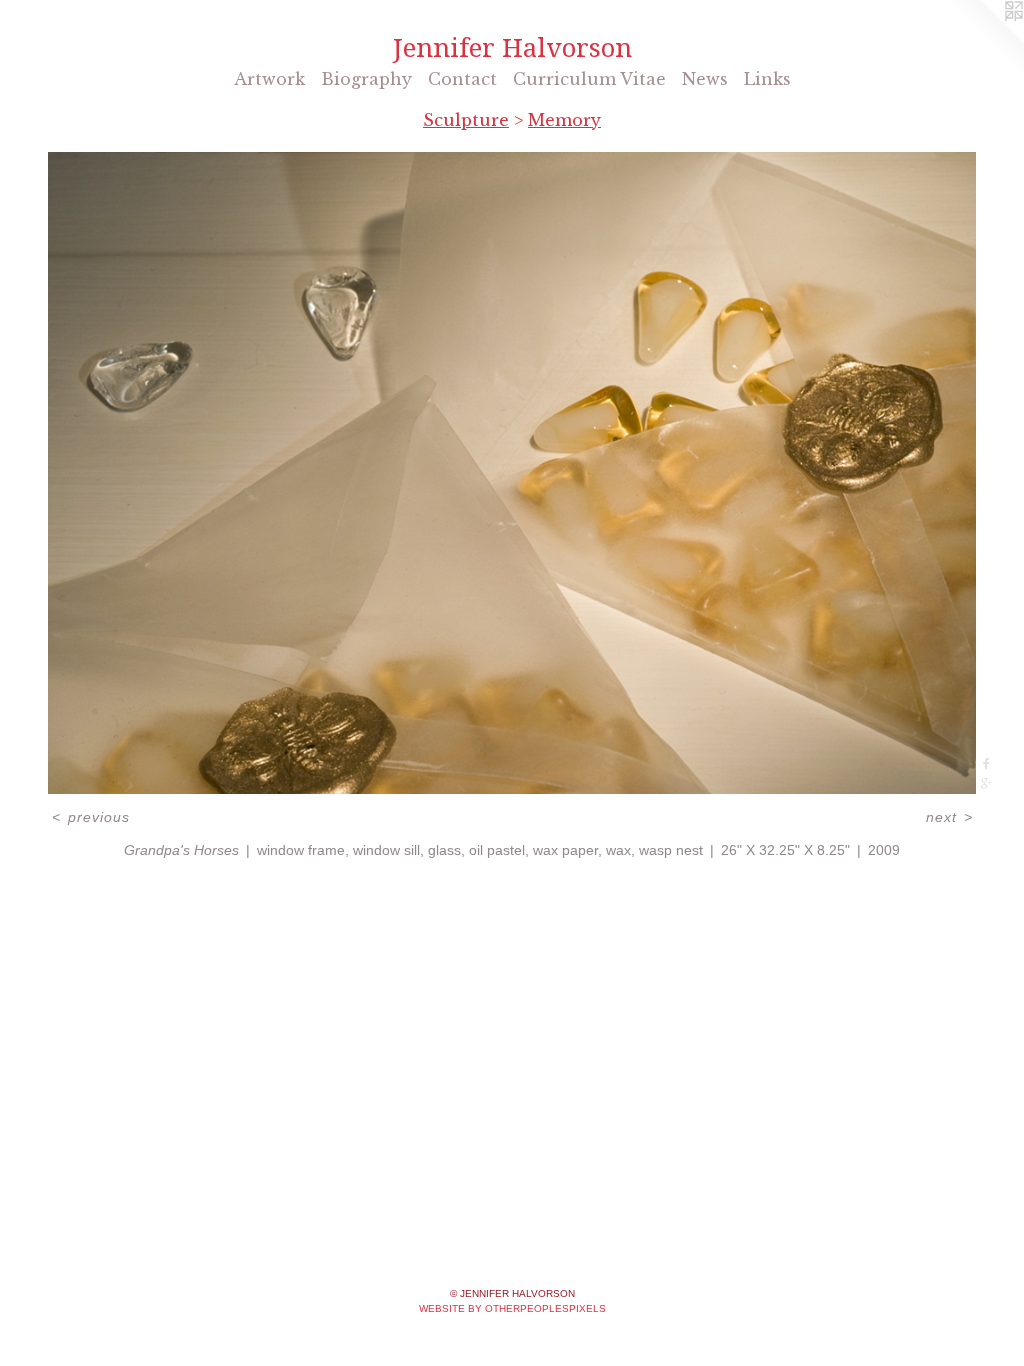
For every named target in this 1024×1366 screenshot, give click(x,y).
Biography (366, 79)
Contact (462, 79)
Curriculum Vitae (589, 79)
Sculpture (466, 120)
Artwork (269, 79)
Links (767, 79)
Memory (564, 120)
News (705, 79)
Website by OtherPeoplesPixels (512, 1308)
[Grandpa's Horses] (512, 473)
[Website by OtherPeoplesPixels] (984, 40)
